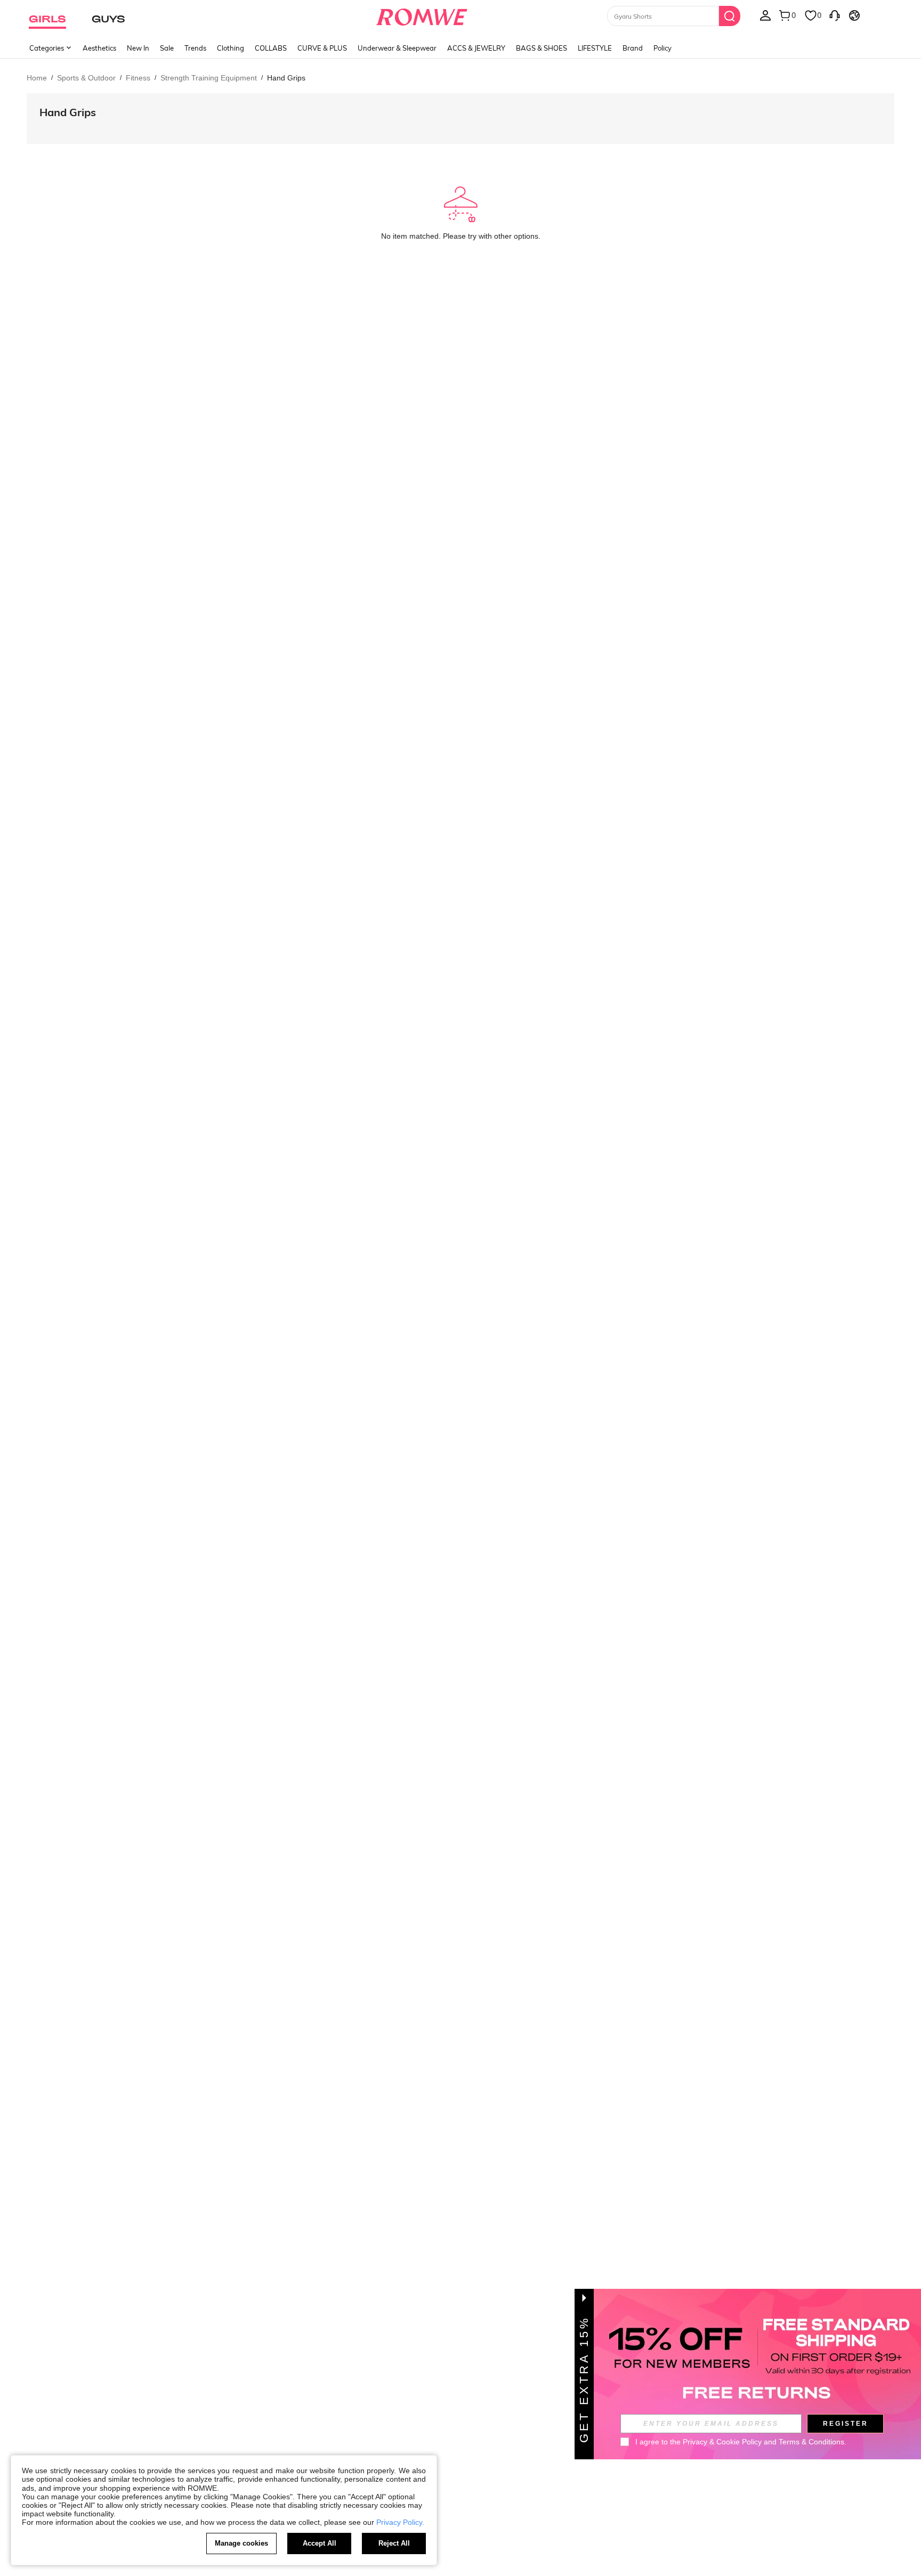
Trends (195, 48)
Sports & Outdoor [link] (86, 78)
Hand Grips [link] (286, 78)
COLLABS (271, 48)
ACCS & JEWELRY (476, 48)
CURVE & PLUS (322, 48)
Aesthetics (99, 48)
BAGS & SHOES (542, 48)
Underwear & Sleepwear (397, 48)
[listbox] (765, 15)
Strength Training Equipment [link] (209, 78)
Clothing (231, 48)
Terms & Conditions (811, 2442)
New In (138, 48)
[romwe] (422, 15)
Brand (633, 48)
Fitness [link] (138, 78)
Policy (663, 48)
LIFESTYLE (595, 48)
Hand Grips (68, 112)
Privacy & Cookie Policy (722, 2442)
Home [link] (37, 78)
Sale (167, 48)
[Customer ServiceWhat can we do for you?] (835, 15)
